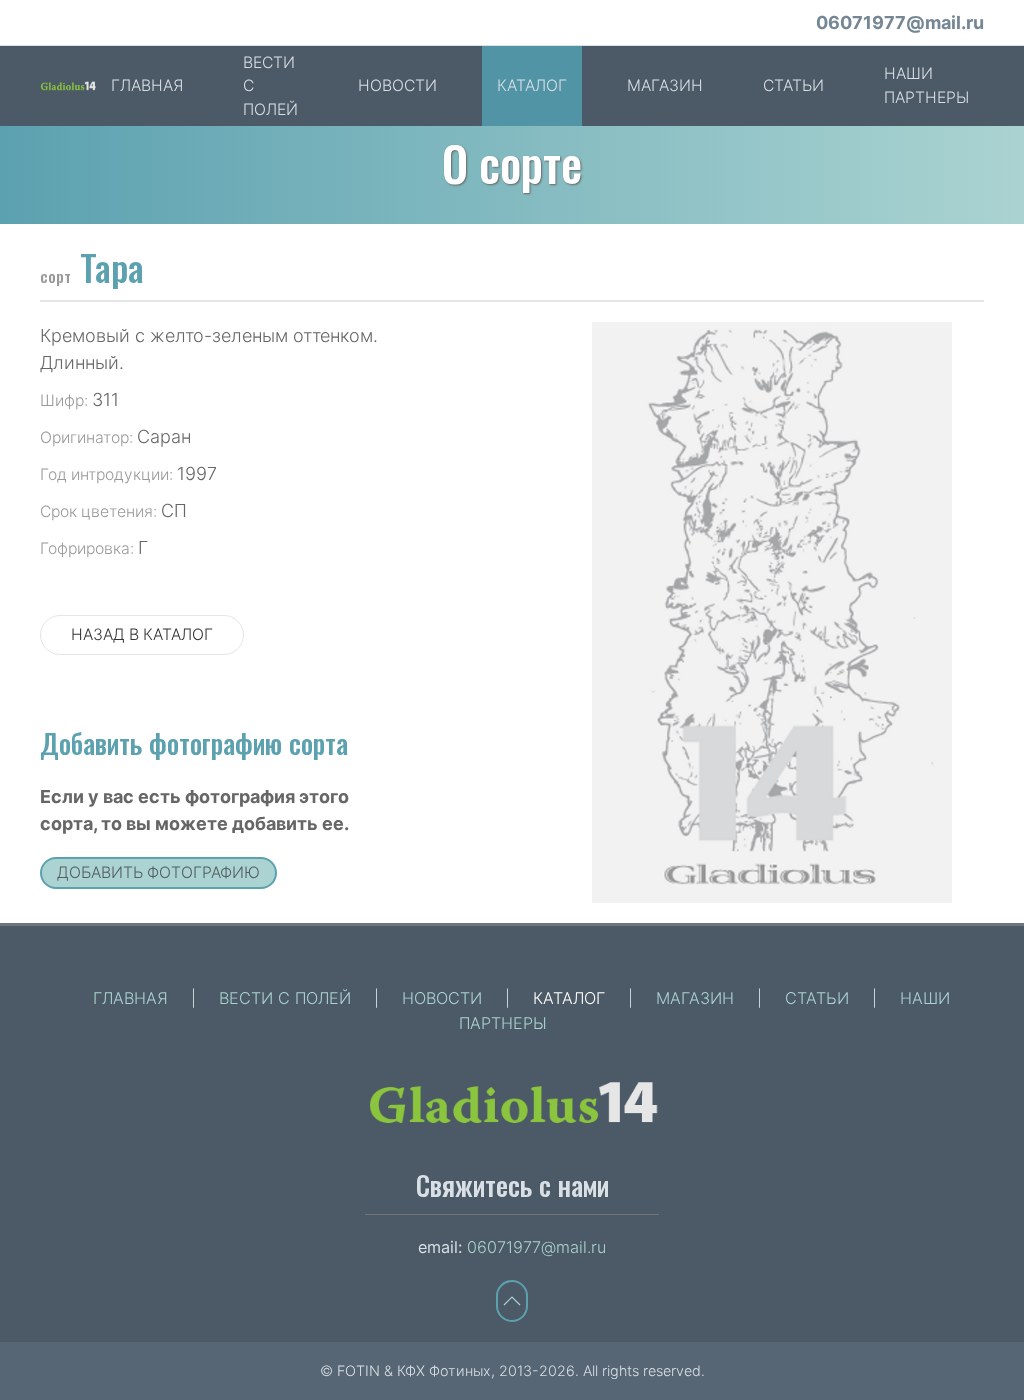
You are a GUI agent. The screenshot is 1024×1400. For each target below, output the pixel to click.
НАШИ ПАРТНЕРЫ (926, 85)
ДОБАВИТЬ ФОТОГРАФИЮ (158, 872)
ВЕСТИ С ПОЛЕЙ (270, 86)
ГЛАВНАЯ (147, 85)
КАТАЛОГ (532, 85)
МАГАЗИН (665, 85)
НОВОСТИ (397, 85)
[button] (512, 1301)
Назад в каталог (142, 634)
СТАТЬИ (793, 85)
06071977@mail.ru (900, 22)
